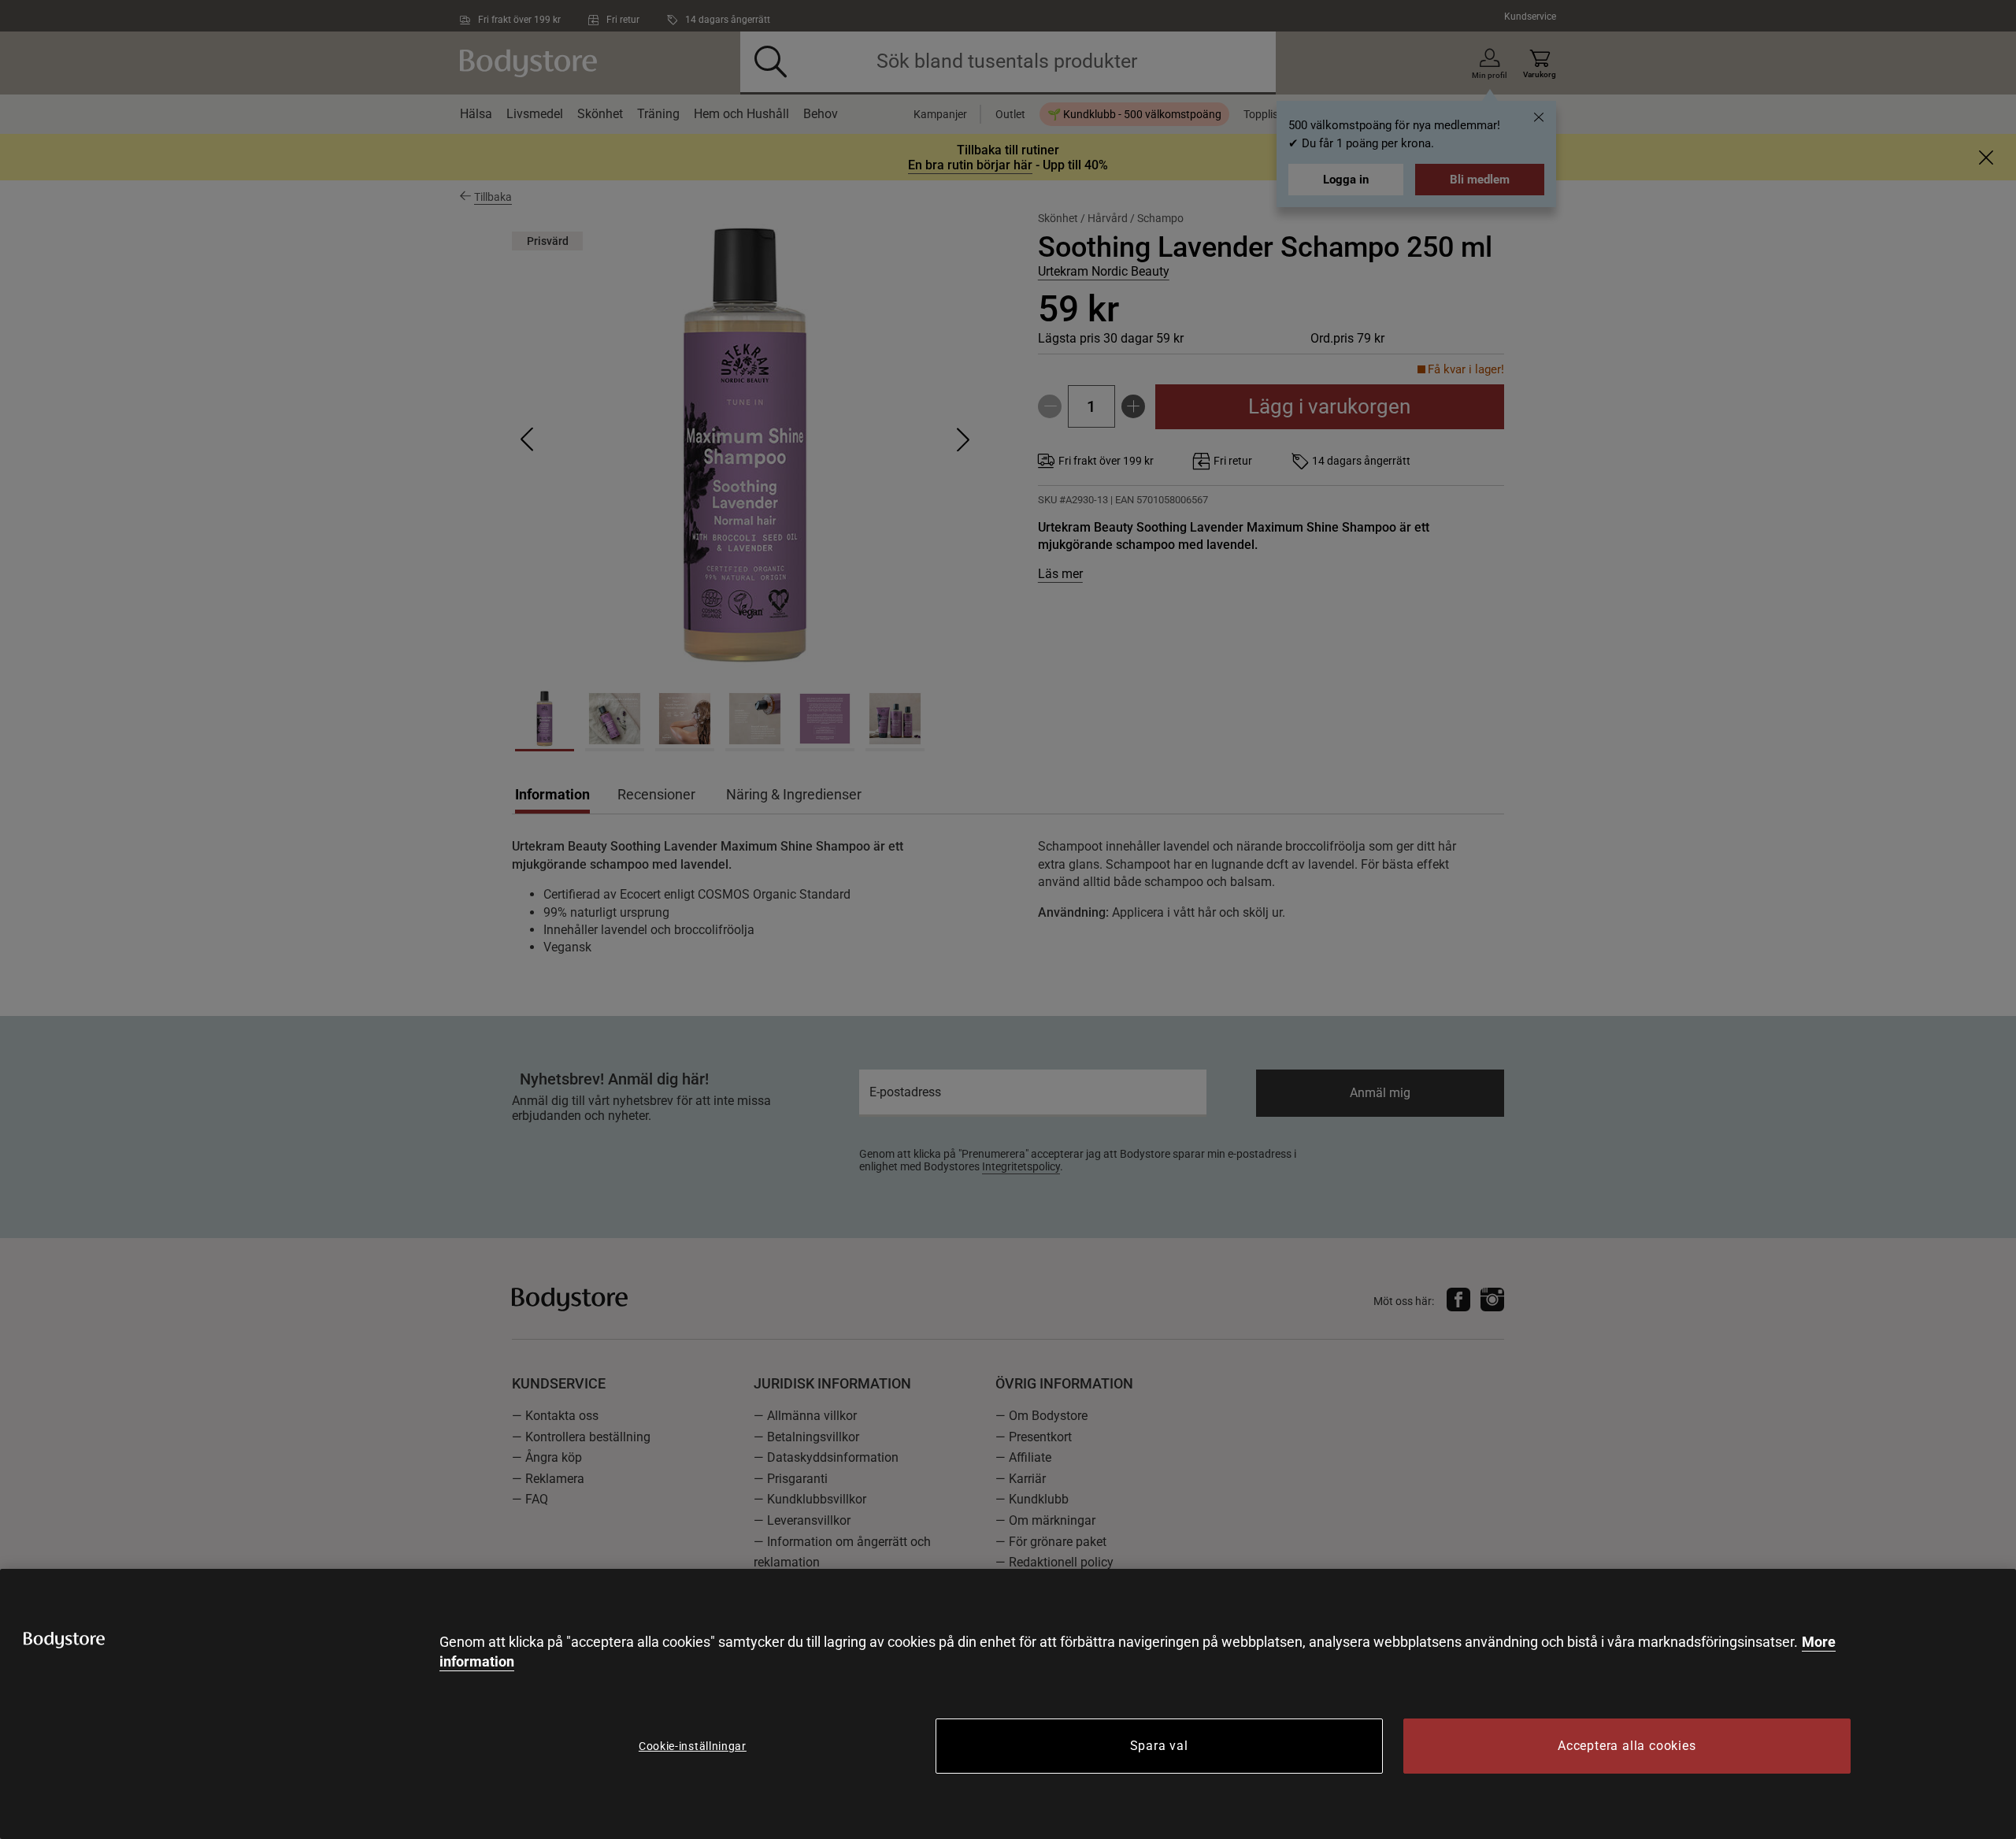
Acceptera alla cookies (1627, 1746)
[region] (1008, 1704)
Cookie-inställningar (693, 1746)
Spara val (1159, 1746)
